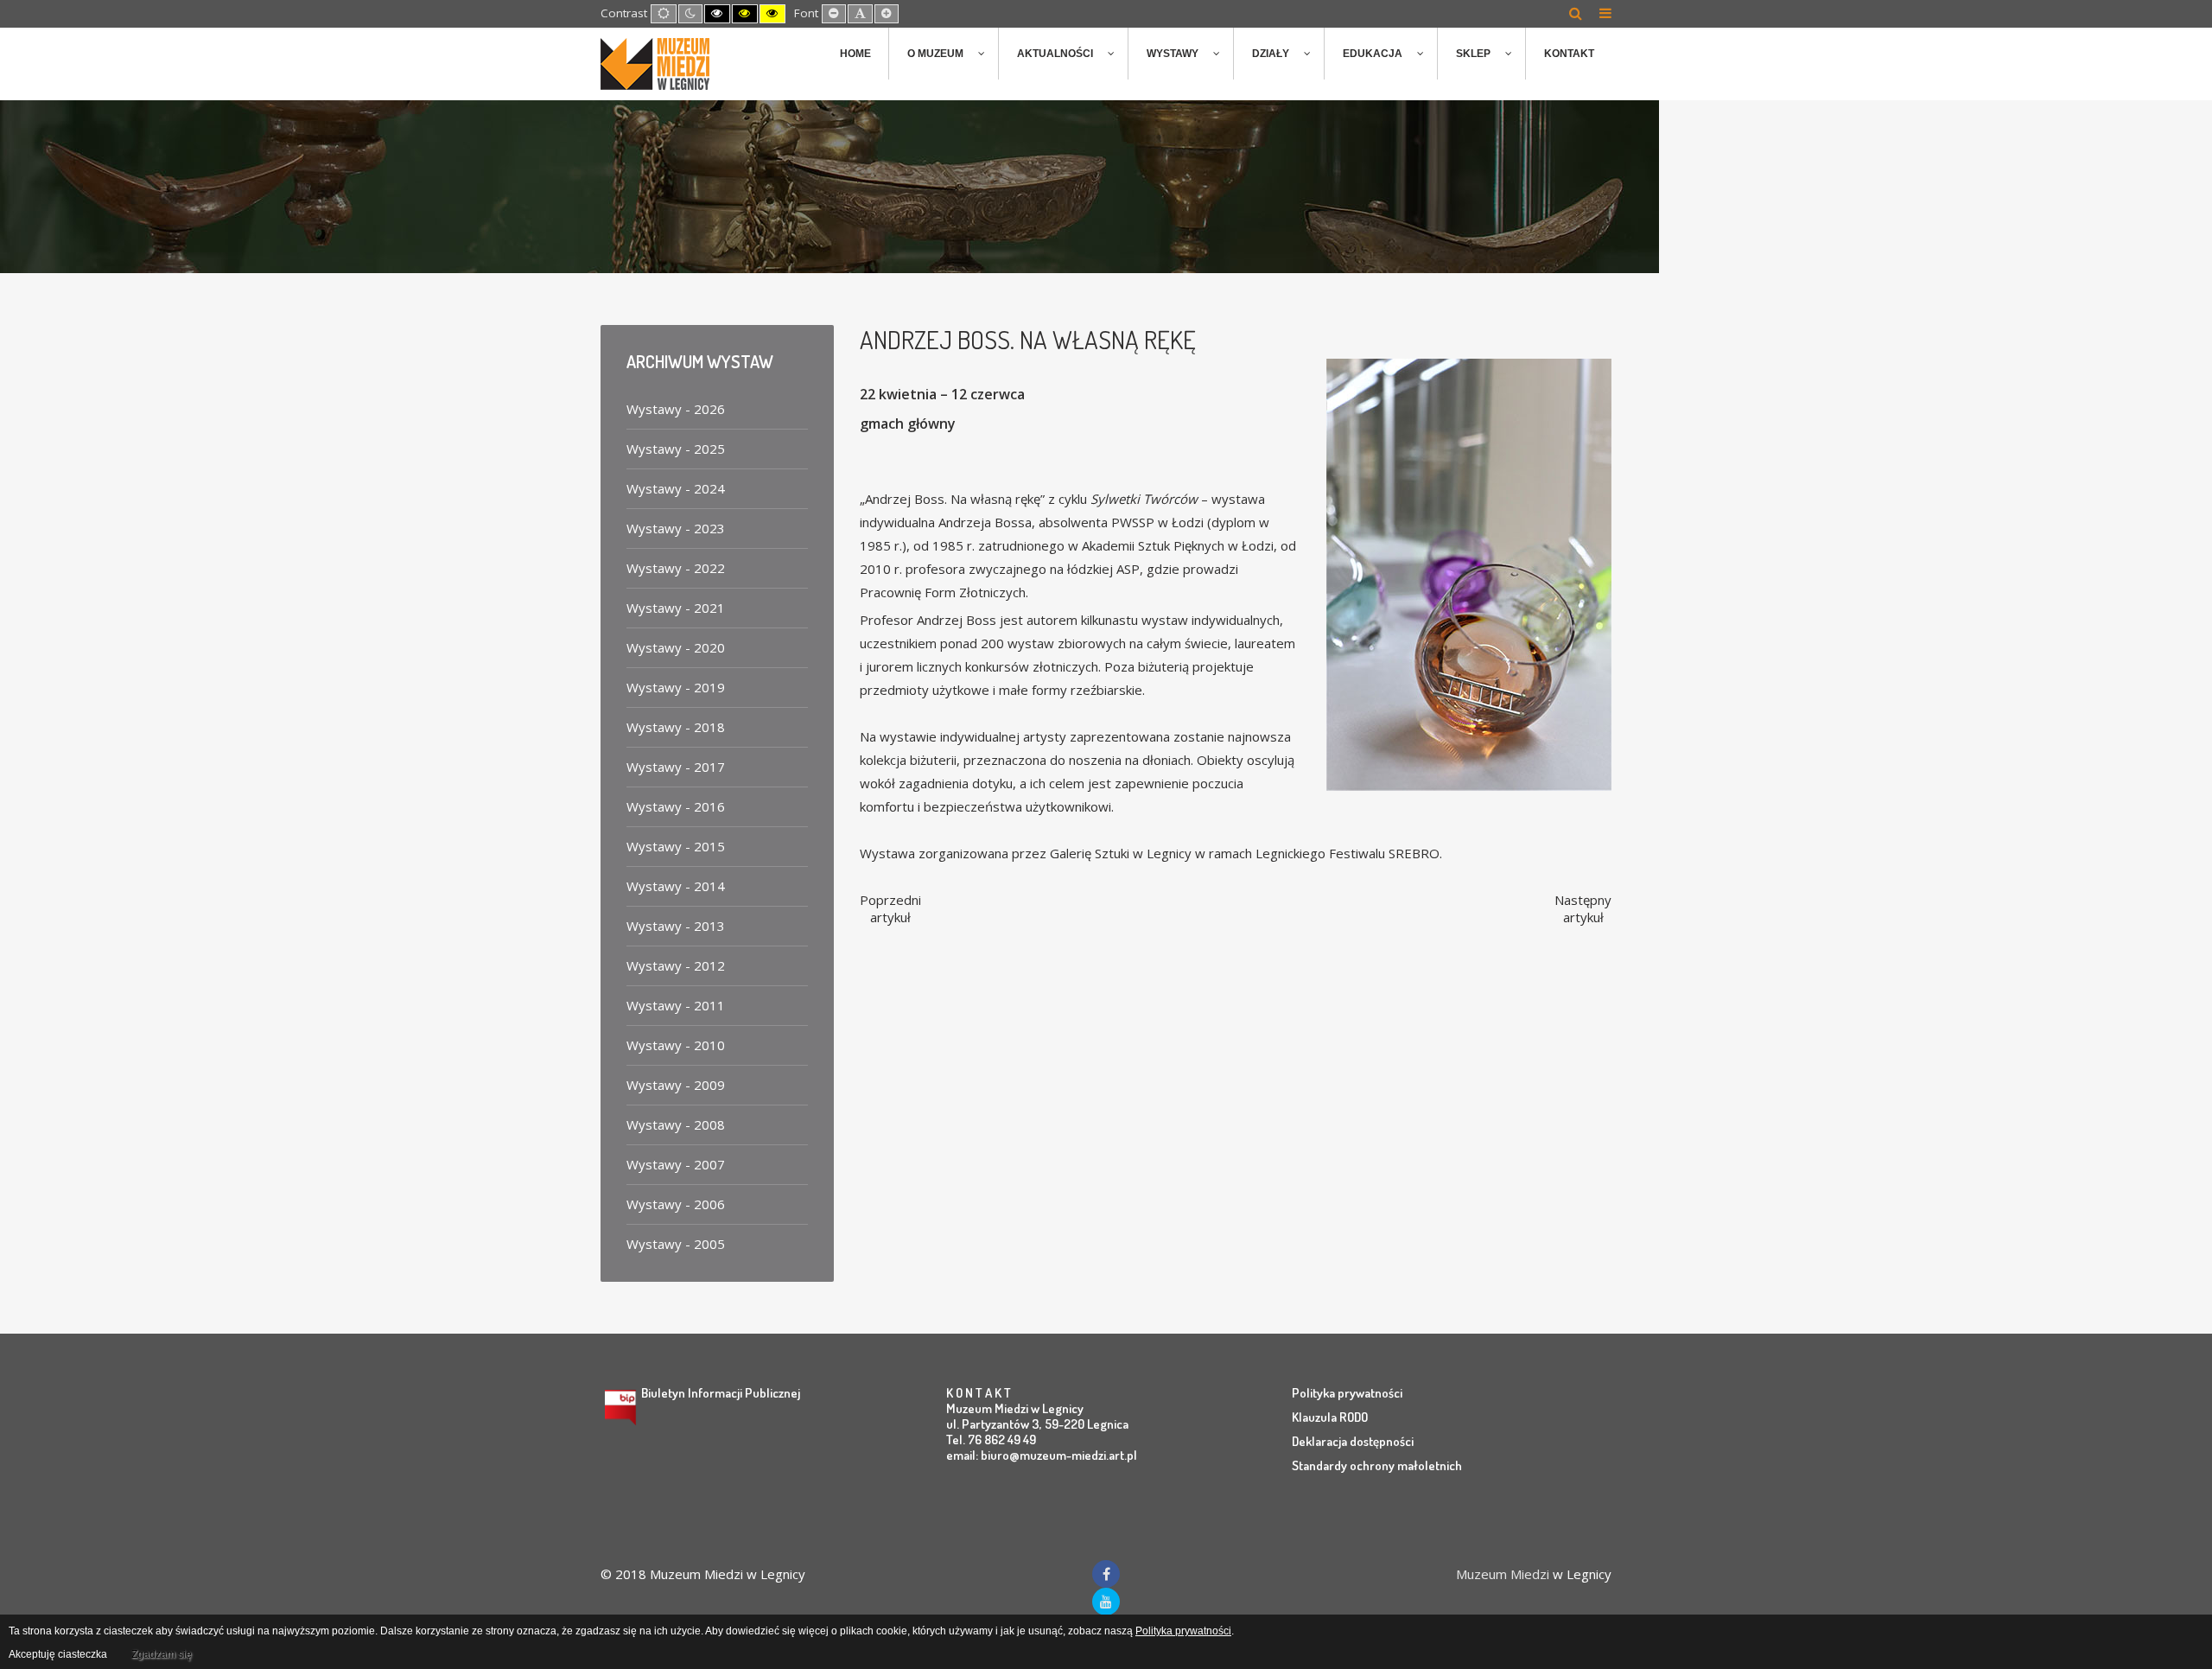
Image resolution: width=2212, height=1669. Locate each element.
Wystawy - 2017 (676, 767)
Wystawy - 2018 (676, 727)
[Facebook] (1106, 1574)
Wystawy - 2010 (676, 1045)
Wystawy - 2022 (676, 568)
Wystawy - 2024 (676, 488)
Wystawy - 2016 (676, 806)
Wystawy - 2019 (676, 687)
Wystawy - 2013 (676, 926)
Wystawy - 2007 (676, 1164)
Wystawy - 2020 (676, 647)
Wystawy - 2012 (676, 965)
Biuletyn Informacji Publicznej (721, 1393)
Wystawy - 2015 (676, 846)
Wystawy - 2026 (676, 409)
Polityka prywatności (1347, 1393)
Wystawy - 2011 (676, 1005)
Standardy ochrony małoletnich (1377, 1465)
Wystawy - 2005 (676, 1244)
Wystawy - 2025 (676, 449)
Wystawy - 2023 (676, 528)
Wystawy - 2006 (676, 1204)
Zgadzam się (162, 1654)
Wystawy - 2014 (676, 886)
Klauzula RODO (1330, 1417)
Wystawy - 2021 (676, 608)
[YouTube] (1106, 1602)
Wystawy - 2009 (676, 1085)
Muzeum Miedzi (1503, 1574)
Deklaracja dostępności (1353, 1441)
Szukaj (1576, 13)
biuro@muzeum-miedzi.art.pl (1059, 1455)
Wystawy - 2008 (676, 1124)
